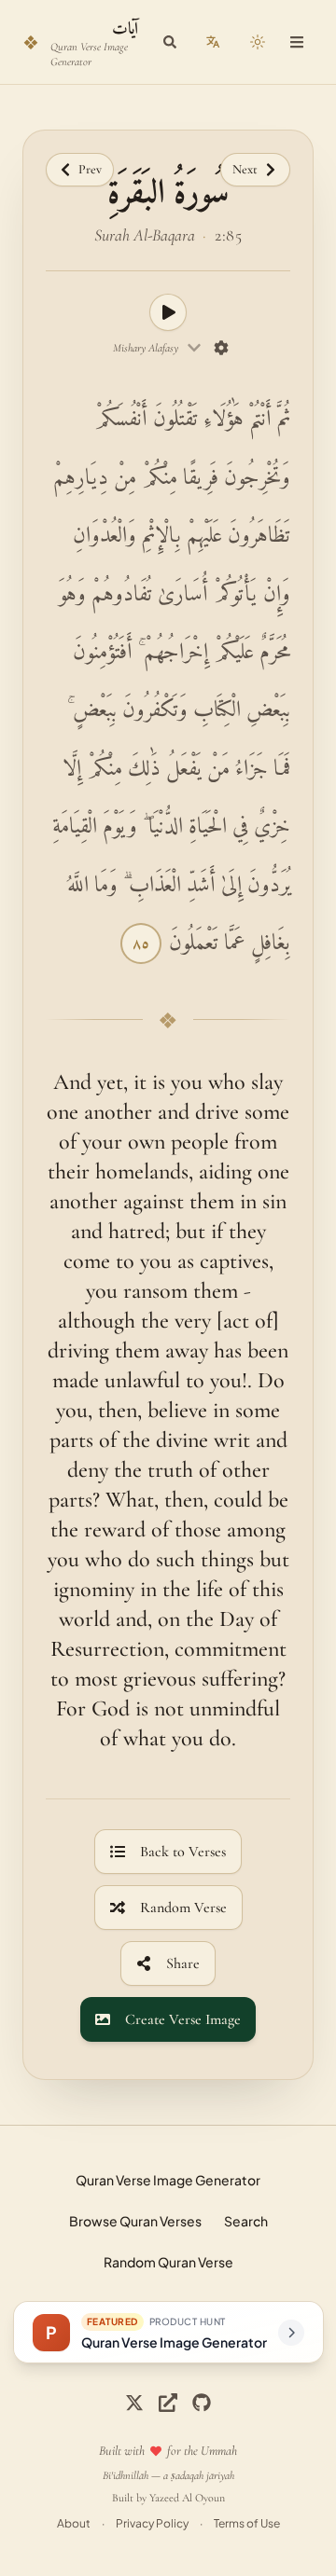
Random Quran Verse (168, 2262)
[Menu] (297, 42)
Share (183, 1963)
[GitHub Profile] (202, 2403)
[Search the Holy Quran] (170, 42)
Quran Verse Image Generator (168, 2180)
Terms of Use (247, 2523)
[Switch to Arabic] (213, 42)
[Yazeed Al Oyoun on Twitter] (168, 2403)
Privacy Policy (152, 2523)
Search (246, 2221)
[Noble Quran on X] (134, 2403)
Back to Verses (183, 1852)
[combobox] (157, 348)
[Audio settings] (222, 348)
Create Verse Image (183, 2019)
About (74, 2523)
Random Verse (183, 1908)
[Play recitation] (168, 312)
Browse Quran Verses (135, 2221)
